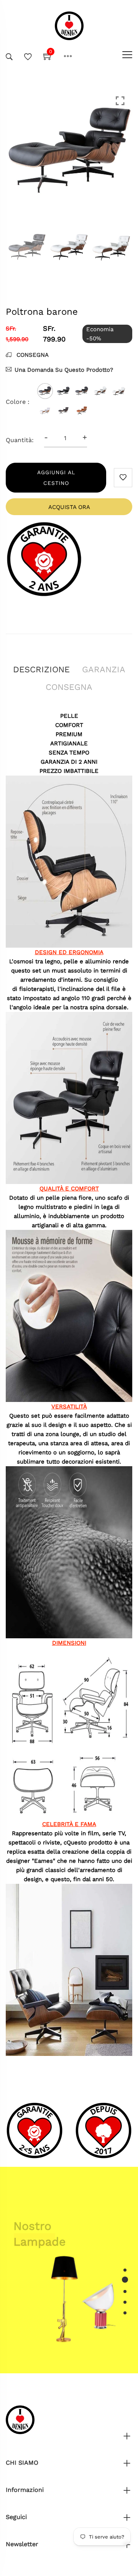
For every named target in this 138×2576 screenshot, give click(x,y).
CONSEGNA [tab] (69, 687)
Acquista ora (69, 507)
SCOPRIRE (34, 2253)
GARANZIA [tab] (104, 669)
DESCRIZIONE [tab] (41, 669)
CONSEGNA (32, 355)
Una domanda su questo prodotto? (64, 370)
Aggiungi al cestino (56, 478)
